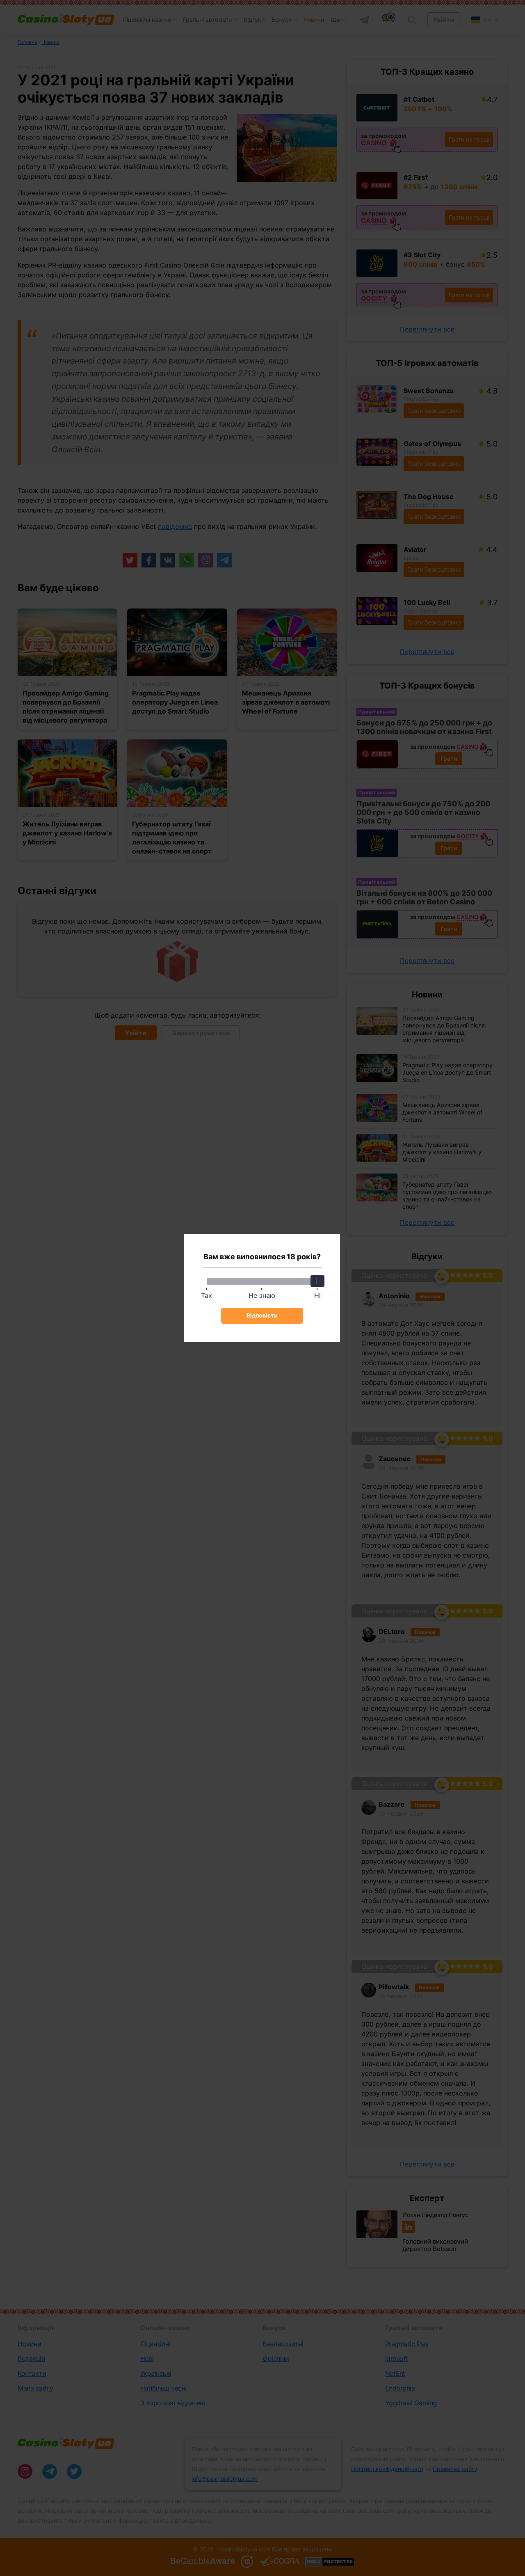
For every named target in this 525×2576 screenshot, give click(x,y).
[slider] (317, 1281)
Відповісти (262, 1315)
